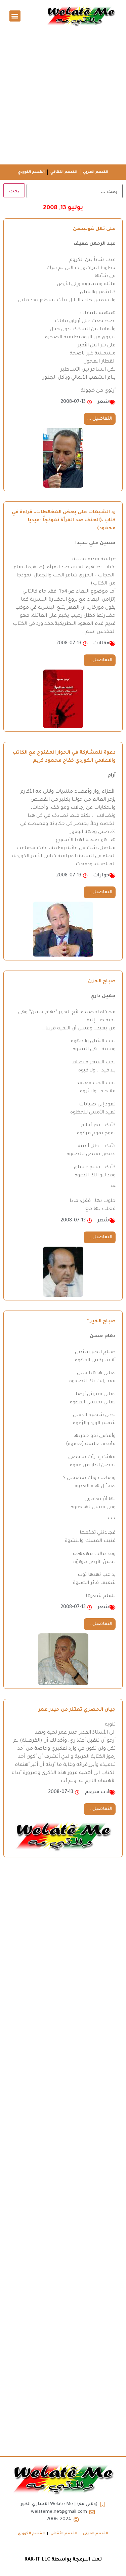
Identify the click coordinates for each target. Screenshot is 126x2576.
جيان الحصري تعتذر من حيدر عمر (77, 1710)
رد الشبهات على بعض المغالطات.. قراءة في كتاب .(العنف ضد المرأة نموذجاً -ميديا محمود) (64, 521)
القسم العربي (96, 172)
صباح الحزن (102, 982)
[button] (15, 16)
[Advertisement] (63, 98)
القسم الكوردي (31, 172)
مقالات (101, 644)
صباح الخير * (101, 1322)
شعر (103, 402)
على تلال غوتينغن (94, 229)
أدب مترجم (97, 1792)
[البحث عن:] (75, 191)
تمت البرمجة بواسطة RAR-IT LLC (63, 2560)
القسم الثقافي (64, 172)
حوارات (101, 876)
